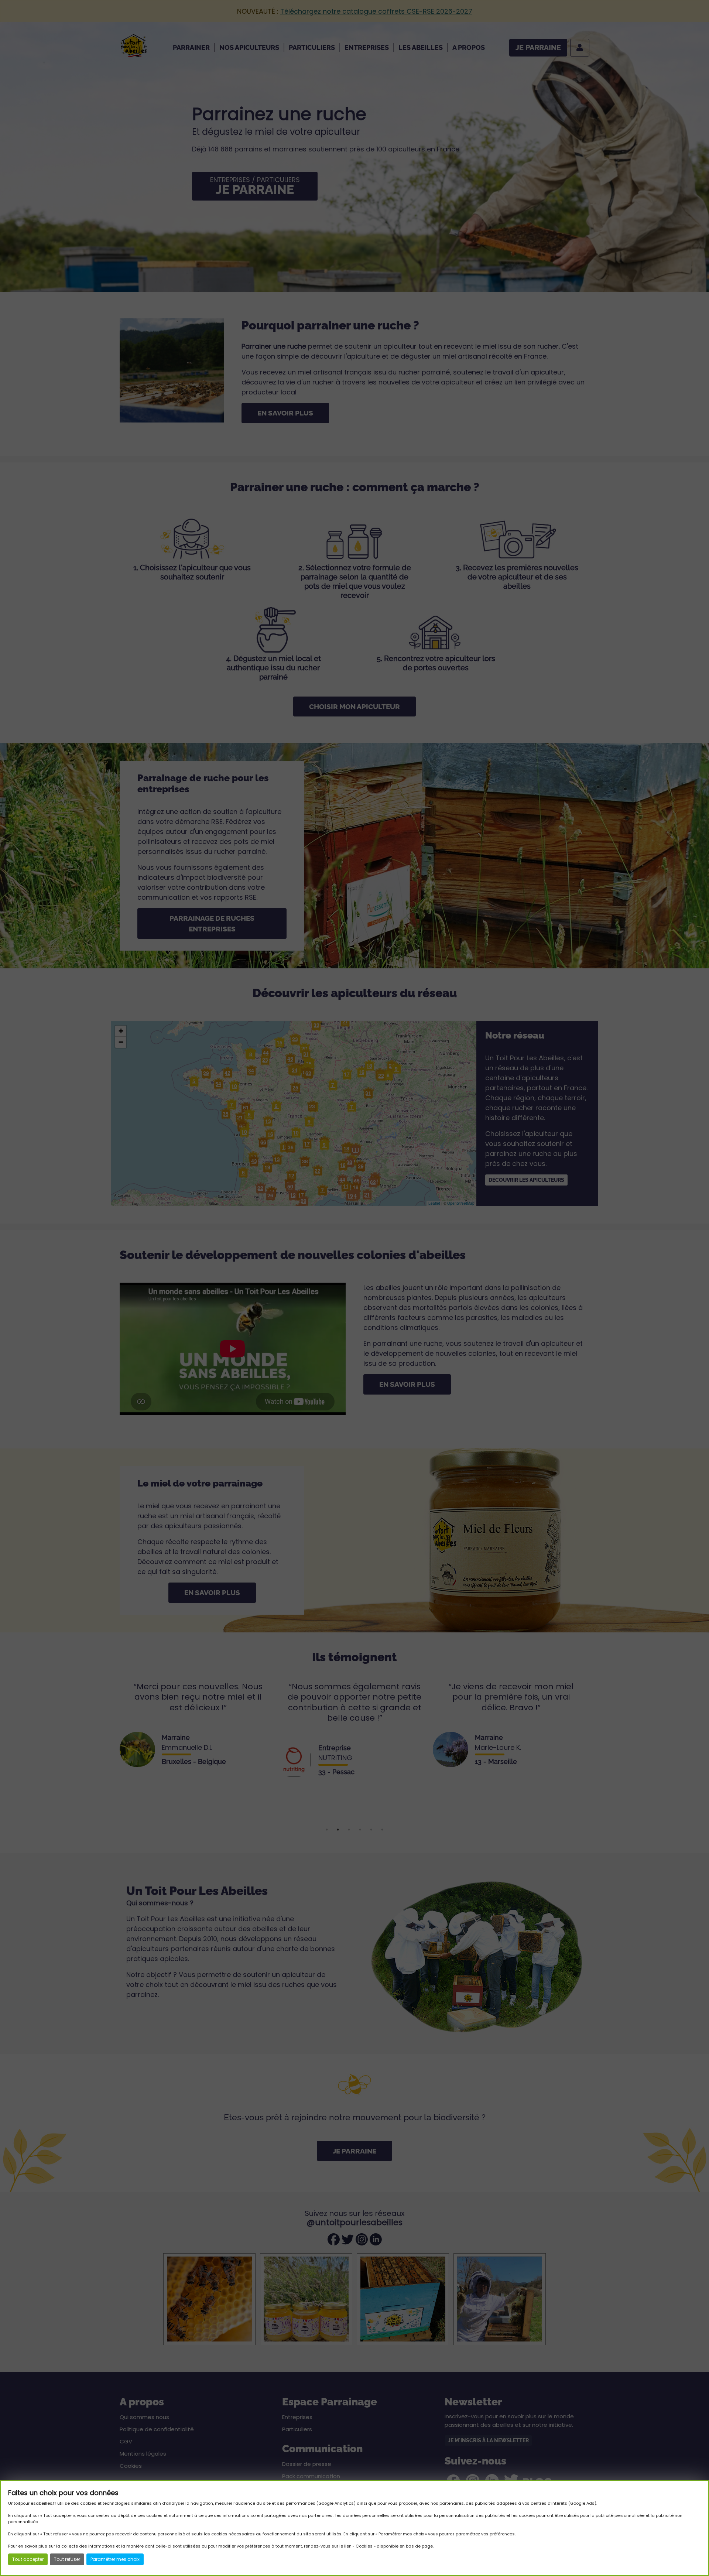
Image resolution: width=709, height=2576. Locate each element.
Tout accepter (28, 2559)
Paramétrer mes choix (115, 2559)
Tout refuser (67, 2559)
